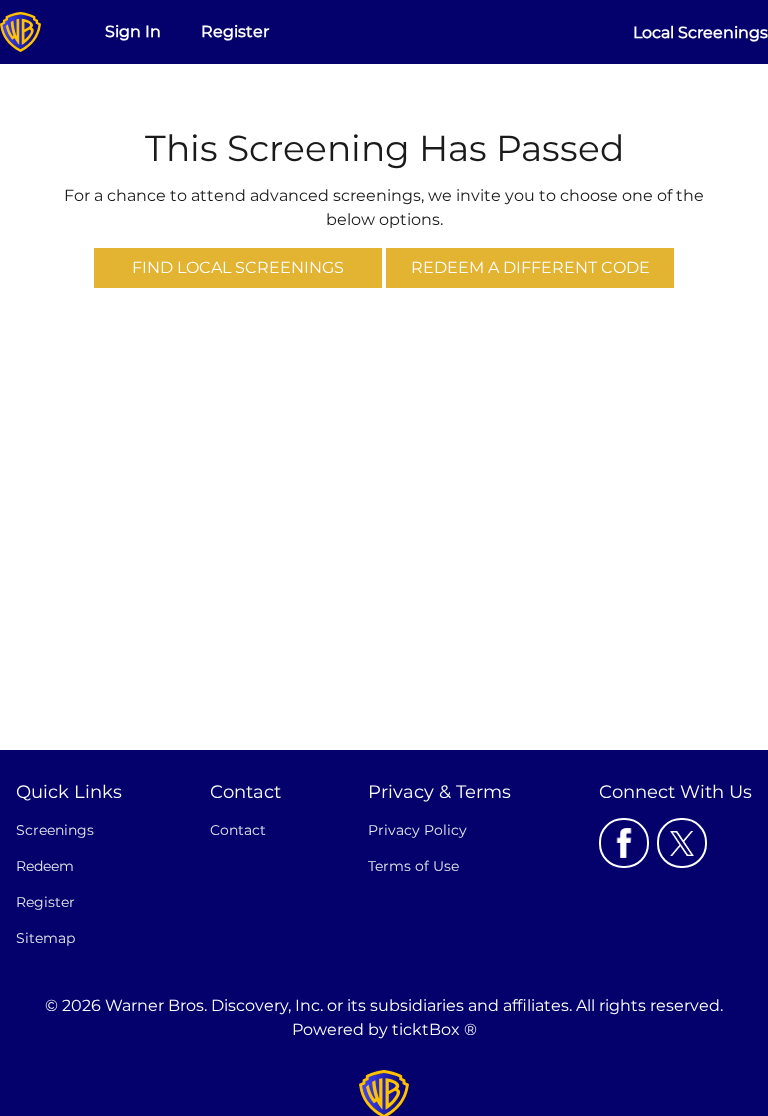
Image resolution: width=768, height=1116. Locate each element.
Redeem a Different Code (530, 267)
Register (235, 31)
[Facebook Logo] (624, 843)
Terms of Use (413, 866)
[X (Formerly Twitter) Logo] (682, 843)
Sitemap (45, 938)
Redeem (45, 866)
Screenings (55, 830)
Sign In (133, 31)
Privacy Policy (417, 830)
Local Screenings (700, 32)
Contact (238, 830)
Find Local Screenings (238, 267)
